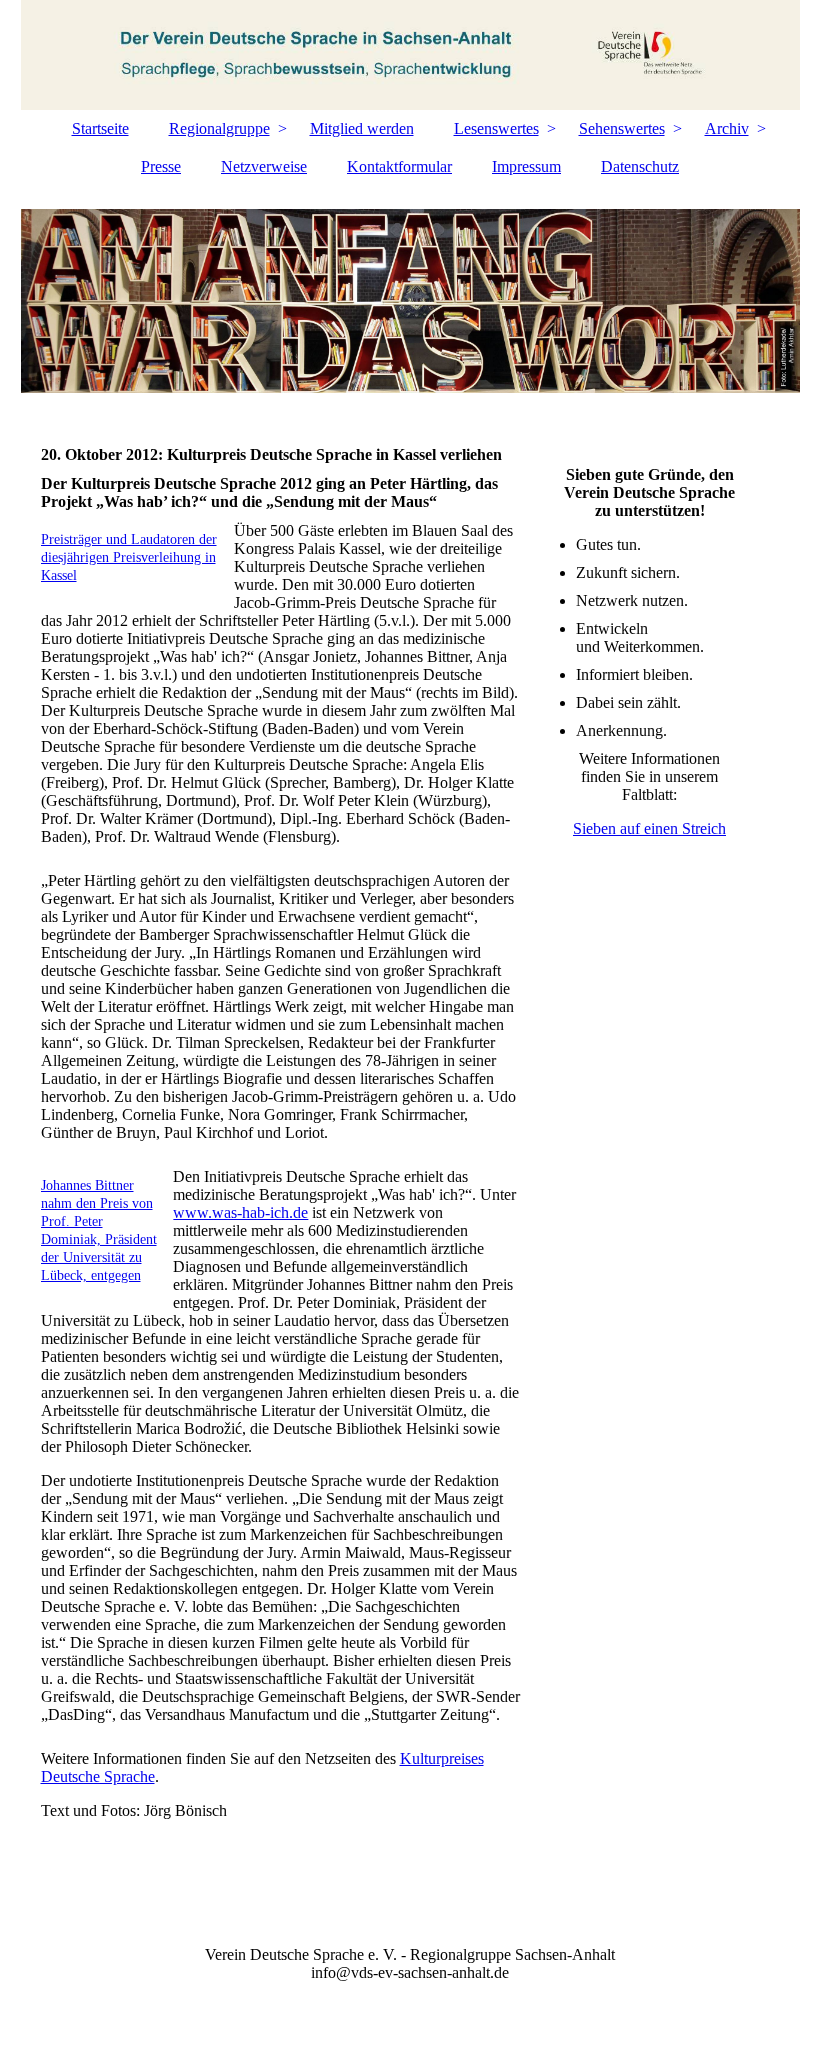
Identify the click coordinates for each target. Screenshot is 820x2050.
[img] (410, 55)
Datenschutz (640, 166)
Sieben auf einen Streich (649, 828)
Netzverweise (264, 166)
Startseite (100, 128)
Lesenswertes (496, 128)
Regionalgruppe (219, 128)
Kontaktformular (399, 166)
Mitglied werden (362, 128)
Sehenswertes (622, 128)
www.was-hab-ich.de (240, 1212)
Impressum (526, 166)
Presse (161, 166)
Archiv (727, 128)
